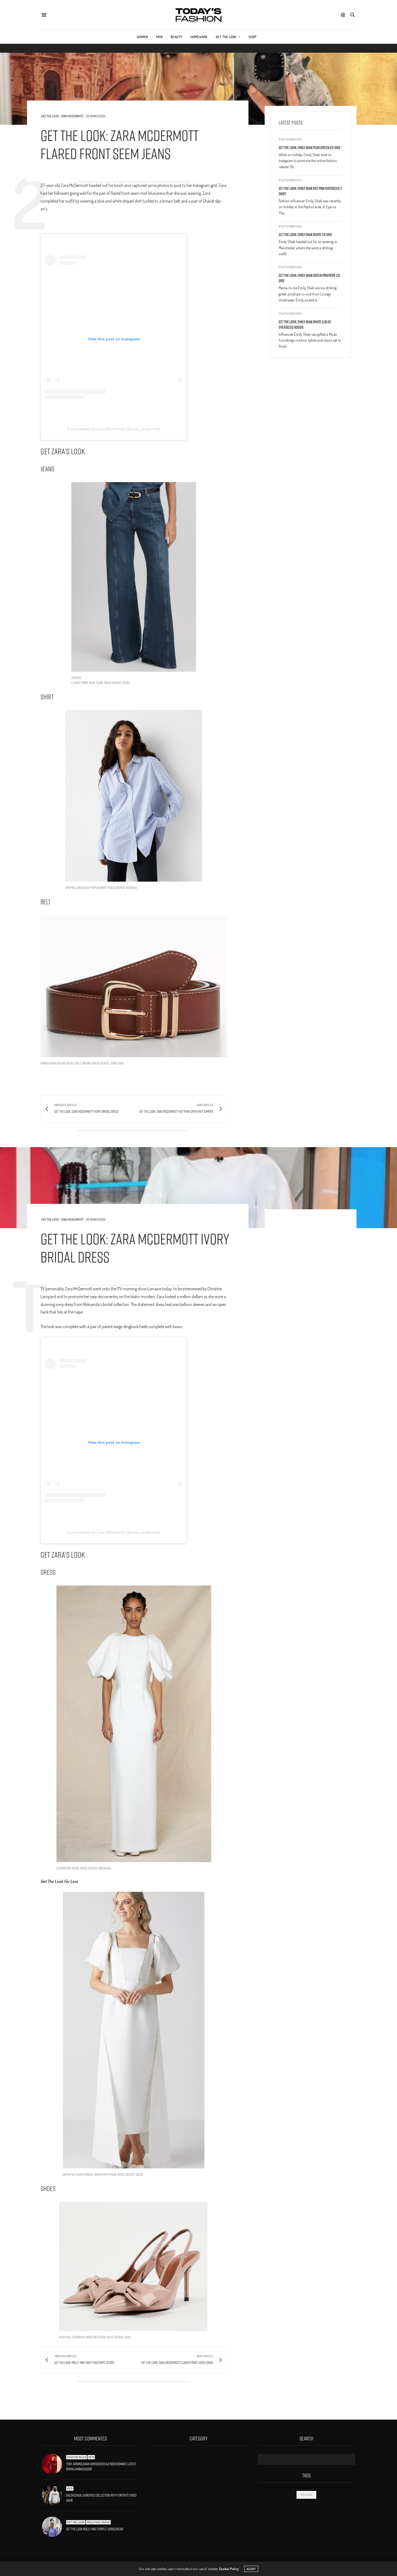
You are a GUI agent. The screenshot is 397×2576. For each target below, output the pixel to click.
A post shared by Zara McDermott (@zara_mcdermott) (114, 429)
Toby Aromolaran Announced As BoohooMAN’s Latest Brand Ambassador (101, 2467)
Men (159, 37)
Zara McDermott (72, 116)
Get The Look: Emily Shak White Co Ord (305, 235)
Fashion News (77, 2457)
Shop (253, 37)
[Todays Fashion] (198, 15)
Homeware (199, 37)
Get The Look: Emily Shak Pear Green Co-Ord (309, 148)
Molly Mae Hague (98, 2522)
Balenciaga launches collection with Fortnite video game (101, 2498)
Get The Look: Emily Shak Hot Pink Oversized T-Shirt (311, 191)
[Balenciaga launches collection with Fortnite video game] (54, 2495)
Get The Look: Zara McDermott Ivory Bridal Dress (135, 1248)
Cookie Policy (229, 2569)
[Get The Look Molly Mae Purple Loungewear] (54, 2527)
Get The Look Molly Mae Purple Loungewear (95, 2529)
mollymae (306, 2495)
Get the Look (226, 37)
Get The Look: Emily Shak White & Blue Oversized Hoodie (305, 325)
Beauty (176, 37)
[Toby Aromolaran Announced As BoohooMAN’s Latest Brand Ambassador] (54, 2464)
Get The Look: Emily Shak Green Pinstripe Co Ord (309, 278)
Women (142, 37)
